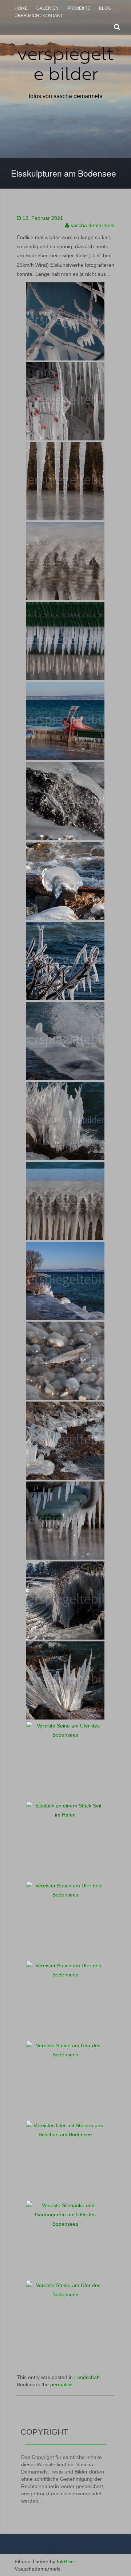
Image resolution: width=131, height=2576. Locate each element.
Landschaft (87, 2377)
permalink (61, 2384)
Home (21, 8)
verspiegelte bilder (65, 64)
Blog (105, 8)
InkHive (65, 2561)
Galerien (47, 8)
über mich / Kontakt (39, 16)
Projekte (79, 8)
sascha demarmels (92, 225)
